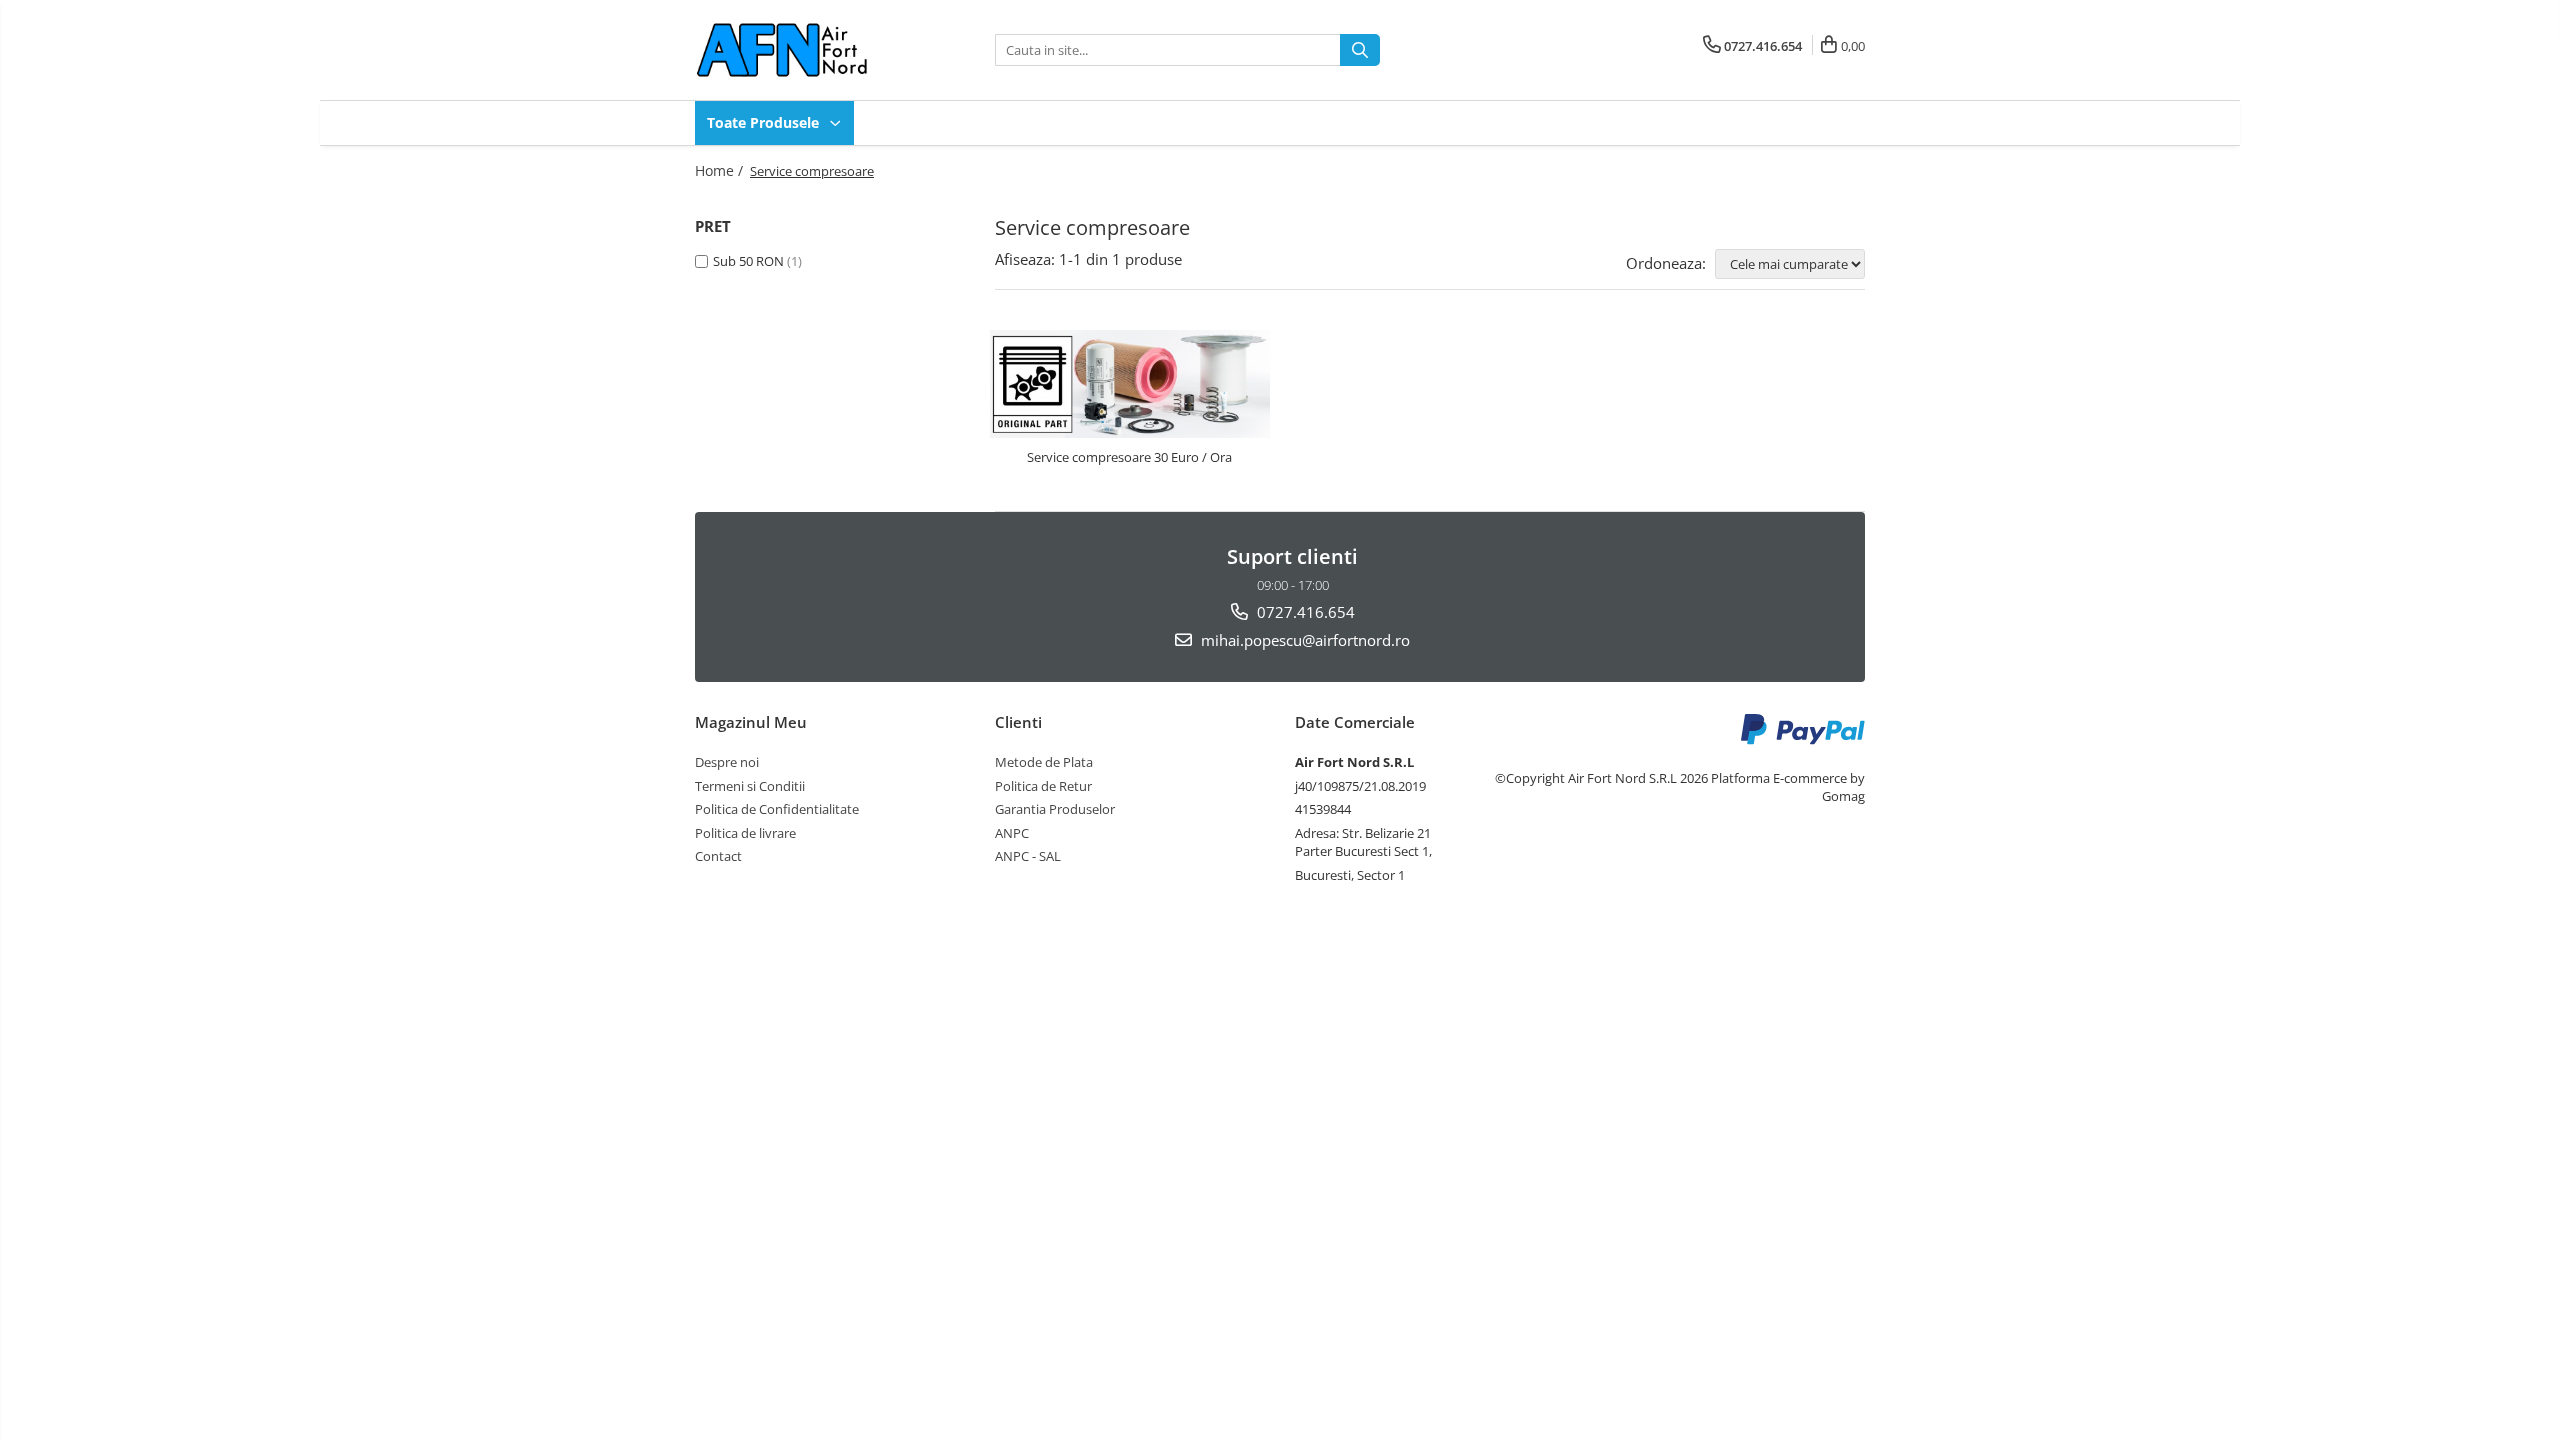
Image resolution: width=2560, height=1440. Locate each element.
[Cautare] (1360, 50)
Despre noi (727, 762)
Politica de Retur (1043, 786)
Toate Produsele (765, 122)
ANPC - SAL (1028, 856)
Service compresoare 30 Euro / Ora (1129, 457)
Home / (721, 170)
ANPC (1012, 833)
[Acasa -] (795, 50)
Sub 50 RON (748, 261)
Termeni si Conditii (750, 786)
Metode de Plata (1044, 762)
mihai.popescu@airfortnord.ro (1303, 640)
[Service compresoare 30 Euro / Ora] (1130, 384)
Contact (718, 856)
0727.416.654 (1304, 612)
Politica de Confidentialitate (777, 809)
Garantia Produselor (1055, 809)
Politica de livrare (745, 833)
